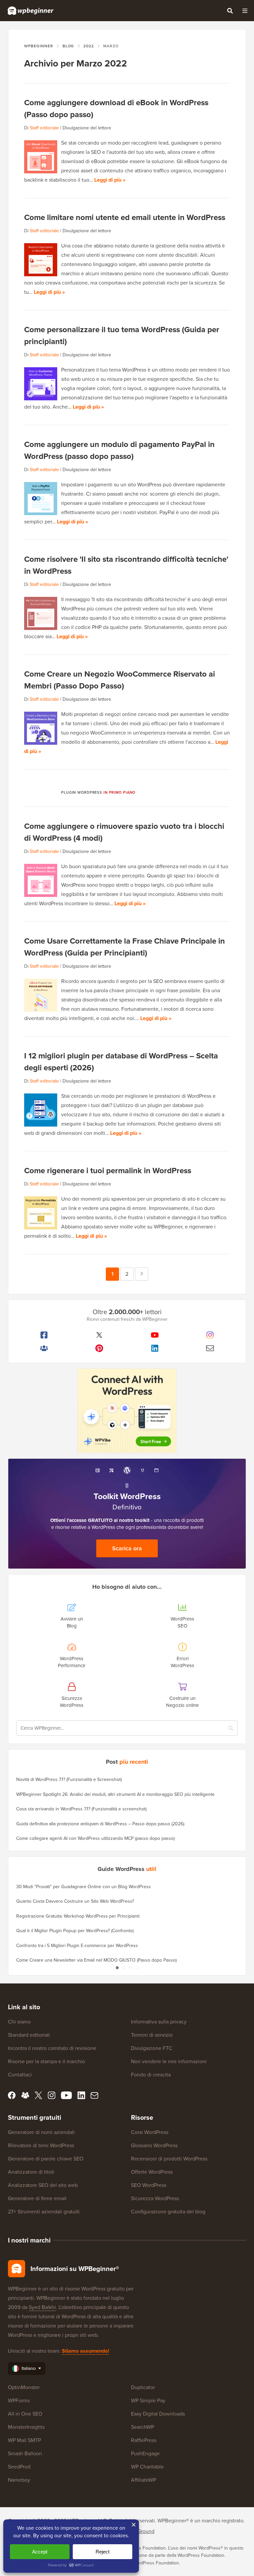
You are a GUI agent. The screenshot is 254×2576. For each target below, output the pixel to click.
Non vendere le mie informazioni (169, 2061)
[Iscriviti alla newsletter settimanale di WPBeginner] (210, 1348)
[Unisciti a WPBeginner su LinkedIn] (155, 1348)
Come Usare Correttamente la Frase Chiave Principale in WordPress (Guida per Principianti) (125, 947)
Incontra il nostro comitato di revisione (52, 2048)
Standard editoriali (29, 2035)
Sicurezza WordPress (155, 2198)
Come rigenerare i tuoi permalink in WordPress (108, 1171)
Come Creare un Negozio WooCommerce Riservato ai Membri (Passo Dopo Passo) (120, 680)
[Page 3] (130, 1968)
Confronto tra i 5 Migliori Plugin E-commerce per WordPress (77, 1946)
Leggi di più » (110, 180)
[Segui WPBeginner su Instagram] (210, 1335)
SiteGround (141, 2531)
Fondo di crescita (151, 2075)
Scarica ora (127, 1548)
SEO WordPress (149, 2185)
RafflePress (144, 2440)
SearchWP (143, 2427)
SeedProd (19, 2467)
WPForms (19, 2400)
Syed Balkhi (42, 2307)
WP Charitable (147, 2467)
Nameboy (19, 2480)
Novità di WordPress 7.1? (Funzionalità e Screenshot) (69, 1779)
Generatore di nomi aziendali (41, 2132)
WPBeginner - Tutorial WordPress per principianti (31, 11)
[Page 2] (124, 1968)
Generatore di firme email (37, 2198)
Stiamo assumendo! (85, 2351)
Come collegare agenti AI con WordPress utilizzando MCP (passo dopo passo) (95, 1838)
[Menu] (245, 11)
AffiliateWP (144, 2480)
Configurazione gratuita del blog (168, 2212)
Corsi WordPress (150, 2132)
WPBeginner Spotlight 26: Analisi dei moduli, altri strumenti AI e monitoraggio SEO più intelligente (115, 1794)
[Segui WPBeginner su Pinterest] (100, 1348)
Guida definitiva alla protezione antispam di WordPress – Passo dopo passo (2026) (100, 1824)
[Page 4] (137, 1968)
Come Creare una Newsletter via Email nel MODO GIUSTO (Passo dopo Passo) (96, 1960)
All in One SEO (25, 2414)
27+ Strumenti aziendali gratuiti (44, 2212)
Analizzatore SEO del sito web (43, 2185)
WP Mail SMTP (24, 2440)
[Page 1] (117, 1968)
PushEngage (145, 2453)
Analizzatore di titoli (31, 2172)
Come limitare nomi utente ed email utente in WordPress (125, 217)
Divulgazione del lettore (87, 128)
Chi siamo (19, 2022)
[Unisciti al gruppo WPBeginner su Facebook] (44, 1348)
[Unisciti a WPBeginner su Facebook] (44, 1335)
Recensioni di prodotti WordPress (169, 2159)
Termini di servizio (152, 2035)
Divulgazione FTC (152, 2048)
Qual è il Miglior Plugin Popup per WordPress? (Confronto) (75, 1931)
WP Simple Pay (148, 2400)
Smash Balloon (25, 2453)
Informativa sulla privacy (159, 2022)
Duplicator (143, 2387)
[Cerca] (230, 11)
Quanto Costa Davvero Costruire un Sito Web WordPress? (75, 1901)
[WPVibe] (127, 1411)
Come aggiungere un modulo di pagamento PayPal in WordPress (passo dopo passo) (119, 450)
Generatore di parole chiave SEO (46, 2159)
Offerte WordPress (152, 2172)
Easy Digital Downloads (158, 2414)
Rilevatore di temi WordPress (41, 2145)
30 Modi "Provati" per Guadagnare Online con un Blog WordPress (84, 1887)
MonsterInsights (26, 2427)
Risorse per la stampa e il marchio (46, 2061)
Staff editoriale (44, 128)
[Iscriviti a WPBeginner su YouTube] (155, 1335)
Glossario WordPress (154, 2145)
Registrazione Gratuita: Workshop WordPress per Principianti (78, 1916)
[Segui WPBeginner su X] (100, 1335)
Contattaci (20, 2075)
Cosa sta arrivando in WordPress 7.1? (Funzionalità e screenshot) (81, 1809)
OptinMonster (24, 2387)
